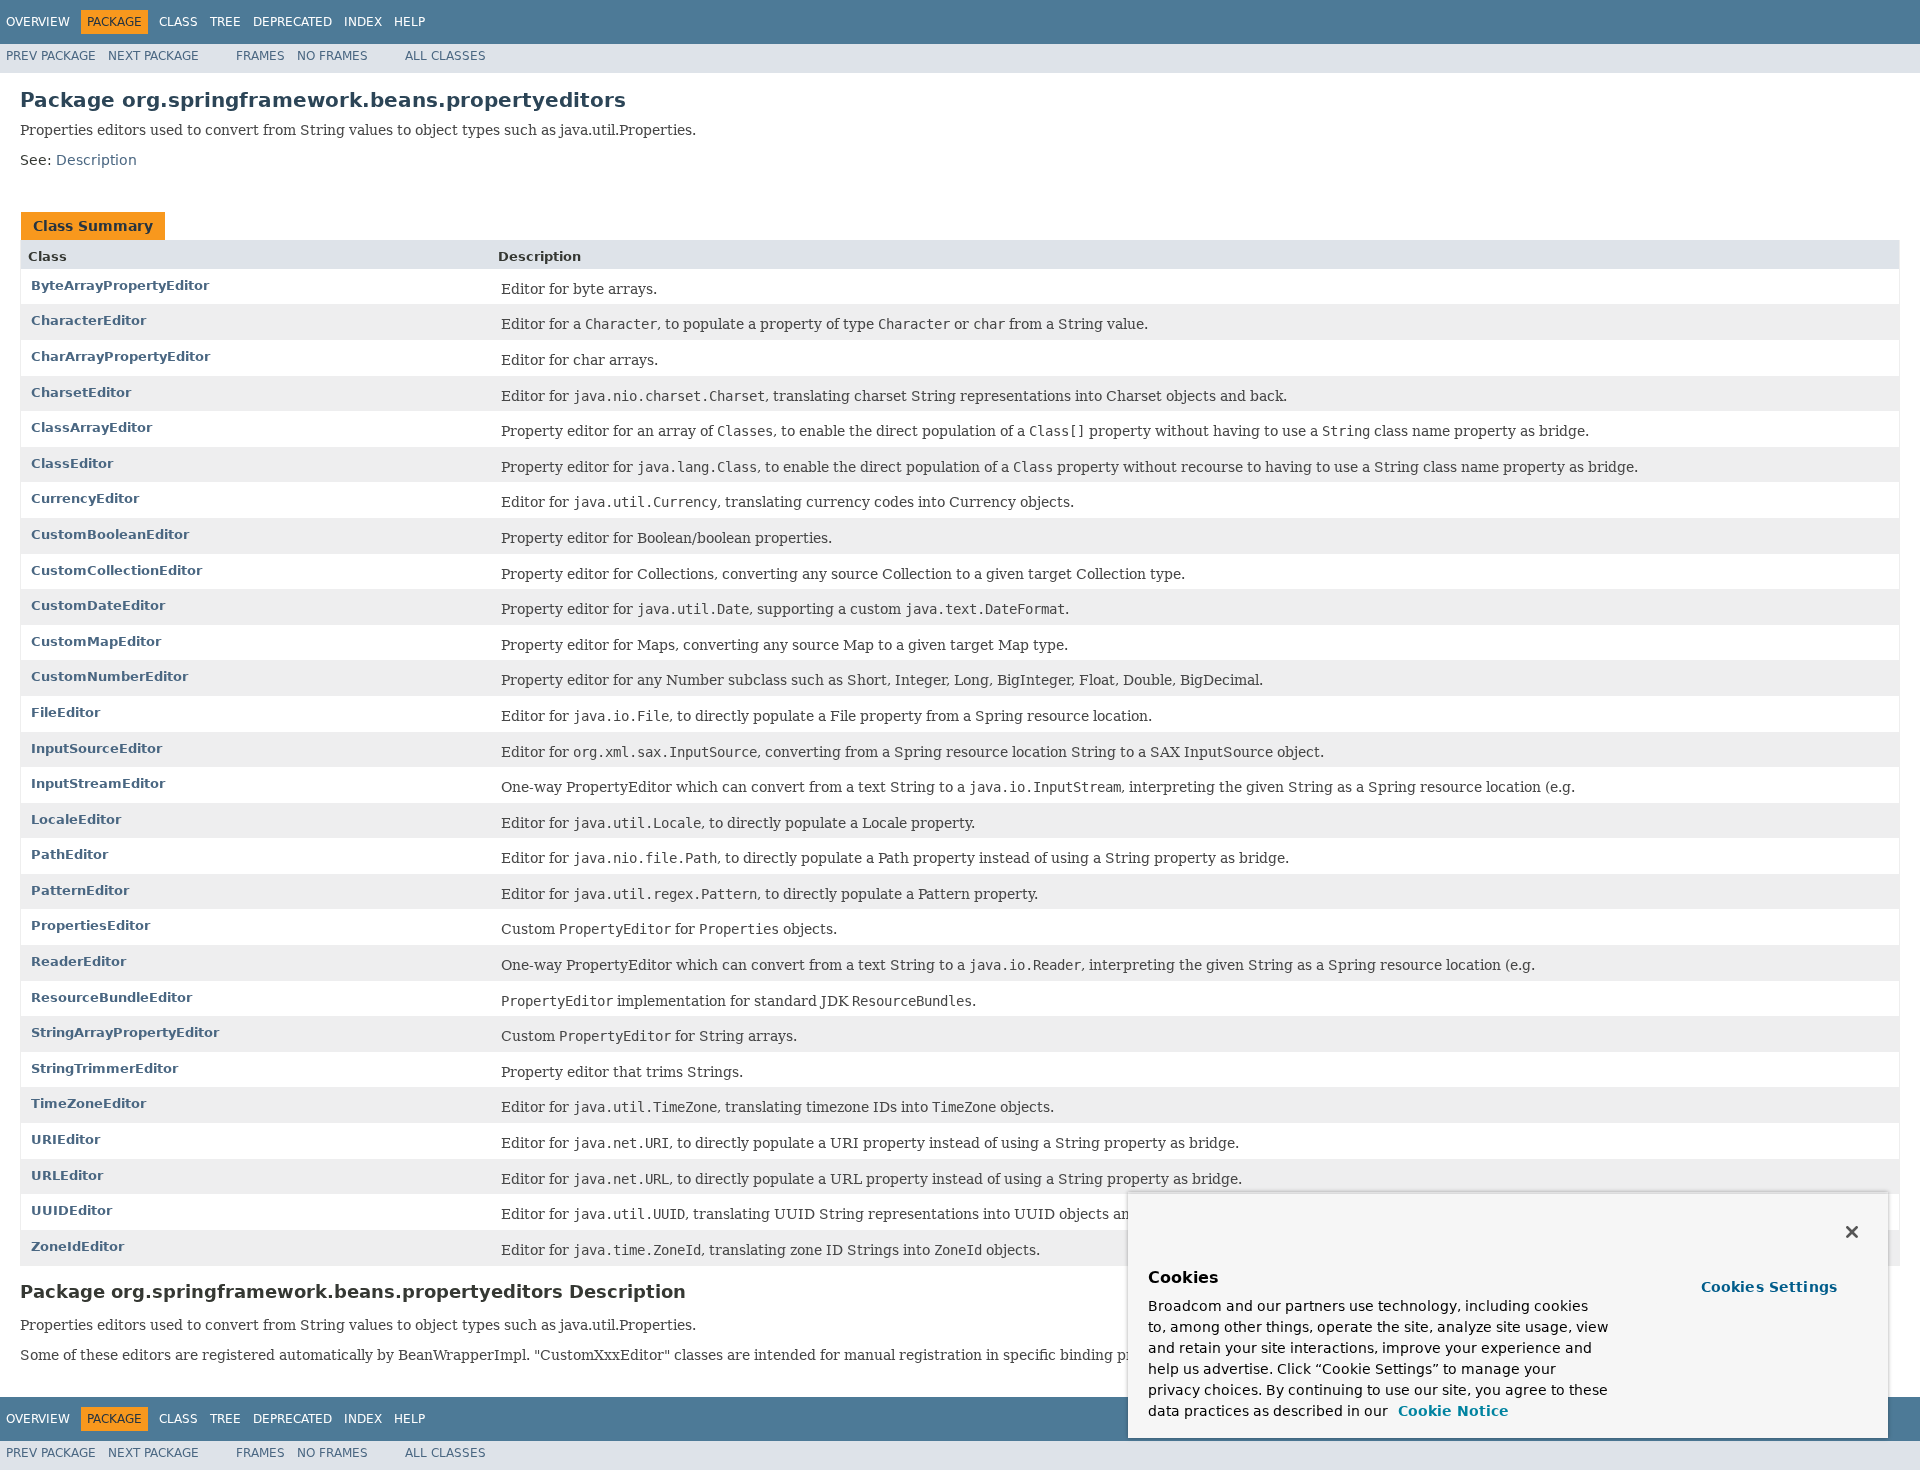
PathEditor (69, 854)
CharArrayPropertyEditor (120, 356)
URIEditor (65, 1139)
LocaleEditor (76, 819)
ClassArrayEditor (91, 427)
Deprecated (292, 22)
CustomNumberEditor (109, 676)
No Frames (332, 56)
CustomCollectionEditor (116, 570)
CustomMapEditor (96, 641)
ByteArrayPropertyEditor (120, 285)
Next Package (153, 56)
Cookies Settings (1769, 1287)
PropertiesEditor (90, 925)
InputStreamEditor (98, 783)
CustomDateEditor (98, 605)
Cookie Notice (1451, 1411)
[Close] (1852, 1232)
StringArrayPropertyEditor (125, 1032)
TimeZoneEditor (88, 1103)
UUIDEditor (71, 1210)
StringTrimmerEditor (104, 1068)
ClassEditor (72, 463)
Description (96, 160)
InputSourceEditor (96, 748)
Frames (260, 56)
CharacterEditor (88, 320)
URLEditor (67, 1175)
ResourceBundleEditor (111, 997)
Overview (38, 22)
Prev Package (51, 56)
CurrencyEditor (85, 498)
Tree (225, 22)
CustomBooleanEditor (110, 534)
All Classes (445, 56)
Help (409, 22)
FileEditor (65, 712)
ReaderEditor (78, 961)
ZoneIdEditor (77, 1246)
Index (363, 22)
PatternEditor (80, 890)
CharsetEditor (81, 392)
